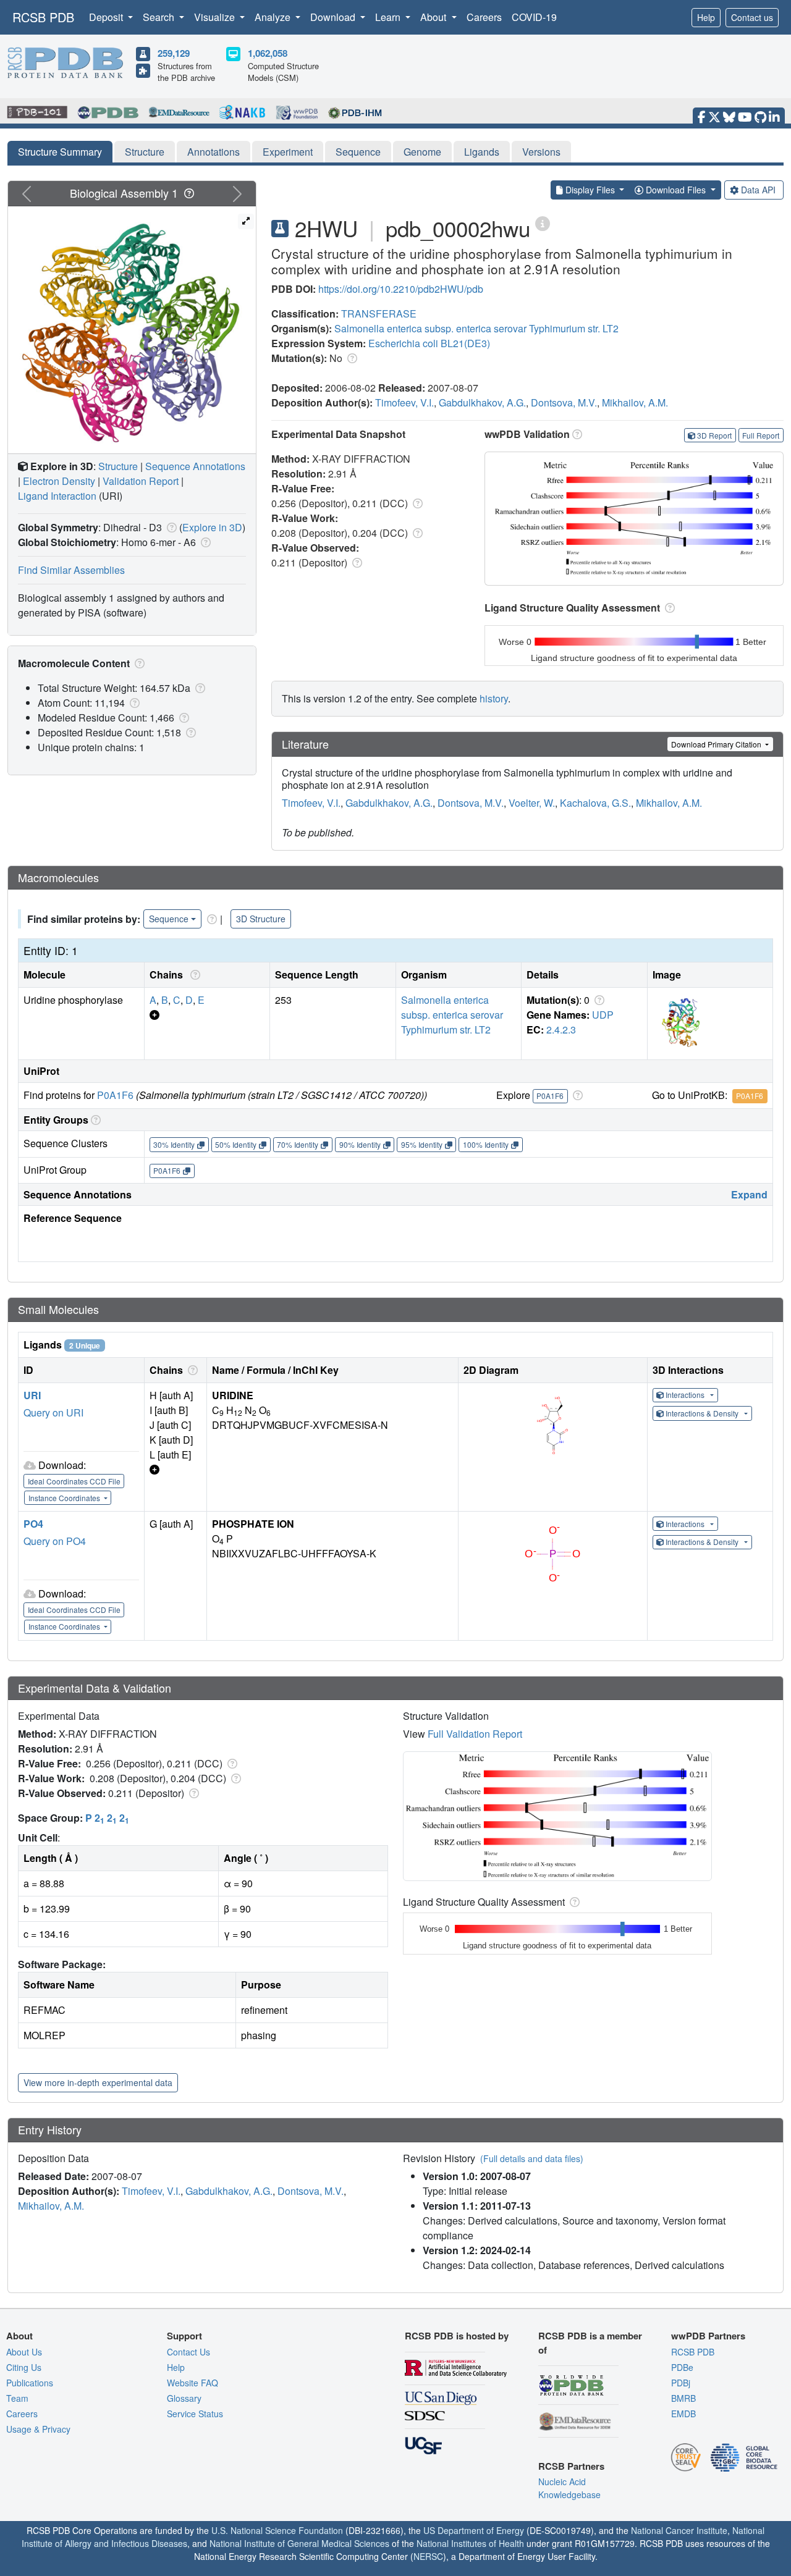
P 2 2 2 (107, 1818)
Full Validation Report (475, 1734)
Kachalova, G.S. (595, 803)
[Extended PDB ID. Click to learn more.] (543, 223)
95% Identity (422, 1144)
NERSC (428, 2556)
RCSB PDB (43, 17)
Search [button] (160, 17)
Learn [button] (389, 17)
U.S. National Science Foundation (277, 2530)
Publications (30, 2383)
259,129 (174, 53)
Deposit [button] (107, 17)
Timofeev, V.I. (404, 402)
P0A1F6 (115, 1095)
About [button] (434, 17)
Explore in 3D (212, 527)
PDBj (681, 2383)
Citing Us (24, 2367)
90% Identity (360, 1144)
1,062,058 (268, 53)
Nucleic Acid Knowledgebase (569, 2488)
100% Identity (486, 1144)
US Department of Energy (474, 2530)
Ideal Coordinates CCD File (74, 1481)
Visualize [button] (216, 17)
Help (706, 17)
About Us (24, 2352)
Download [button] (334, 17)
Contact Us (188, 2352)
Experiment (288, 152)
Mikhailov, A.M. (635, 402)
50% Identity (236, 1144)
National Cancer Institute (679, 2530)
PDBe (682, 2367)
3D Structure (261, 919)
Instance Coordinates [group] (65, 1498)
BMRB (683, 2398)
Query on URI (53, 1412)
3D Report (714, 435)
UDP (603, 1015)
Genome (422, 152)
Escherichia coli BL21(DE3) (429, 343)
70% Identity (298, 1144)
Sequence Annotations (195, 466)
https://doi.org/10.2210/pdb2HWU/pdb (401, 289)
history (494, 698)
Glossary (184, 2398)
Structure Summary (60, 152)
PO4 (33, 1524)
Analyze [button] (274, 17)
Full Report (761, 435)
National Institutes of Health (470, 2543)
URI (32, 1395)
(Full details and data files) (532, 2158)
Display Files (590, 190)
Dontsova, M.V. (564, 402)
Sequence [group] (169, 919)
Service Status (195, 2414)
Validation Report (141, 481)
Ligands (482, 152)
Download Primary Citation (717, 744)
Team (17, 2398)
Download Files (676, 190)
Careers (484, 17)
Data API (758, 190)
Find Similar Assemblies (71, 570)
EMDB (683, 2414)
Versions (541, 152)
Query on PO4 (55, 1541)
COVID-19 (534, 17)
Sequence (358, 152)
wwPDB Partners (708, 2336)
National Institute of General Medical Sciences (299, 2543)
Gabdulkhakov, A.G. (482, 402)
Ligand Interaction (57, 496)
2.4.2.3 (561, 1029)
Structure (145, 152)
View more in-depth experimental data (98, 2082)
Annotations (214, 152)
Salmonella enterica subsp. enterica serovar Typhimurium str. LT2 (476, 328)
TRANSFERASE (379, 314)
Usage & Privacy (38, 2429)
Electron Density (59, 481)
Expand (749, 1194)
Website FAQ (192, 2383)
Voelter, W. (532, 803)
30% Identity (174, 1144)
